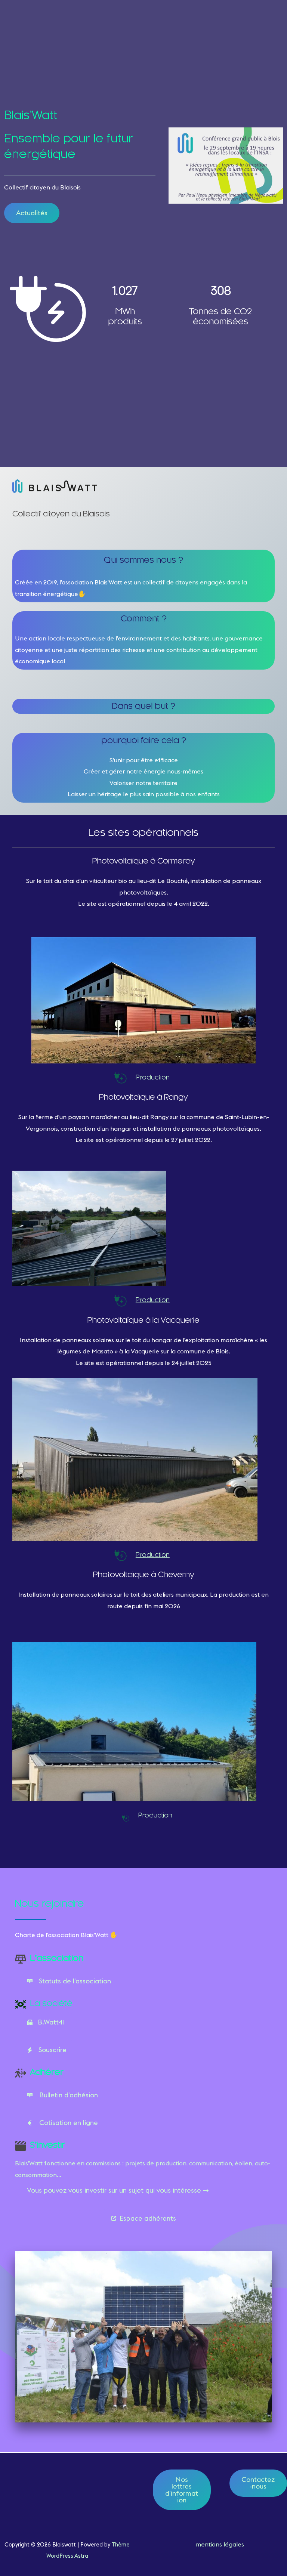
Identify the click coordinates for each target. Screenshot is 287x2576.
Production (153, 1078)
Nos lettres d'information (182, 2490)
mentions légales (220, 2544)
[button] (143, 2218)
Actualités (32, 213)
